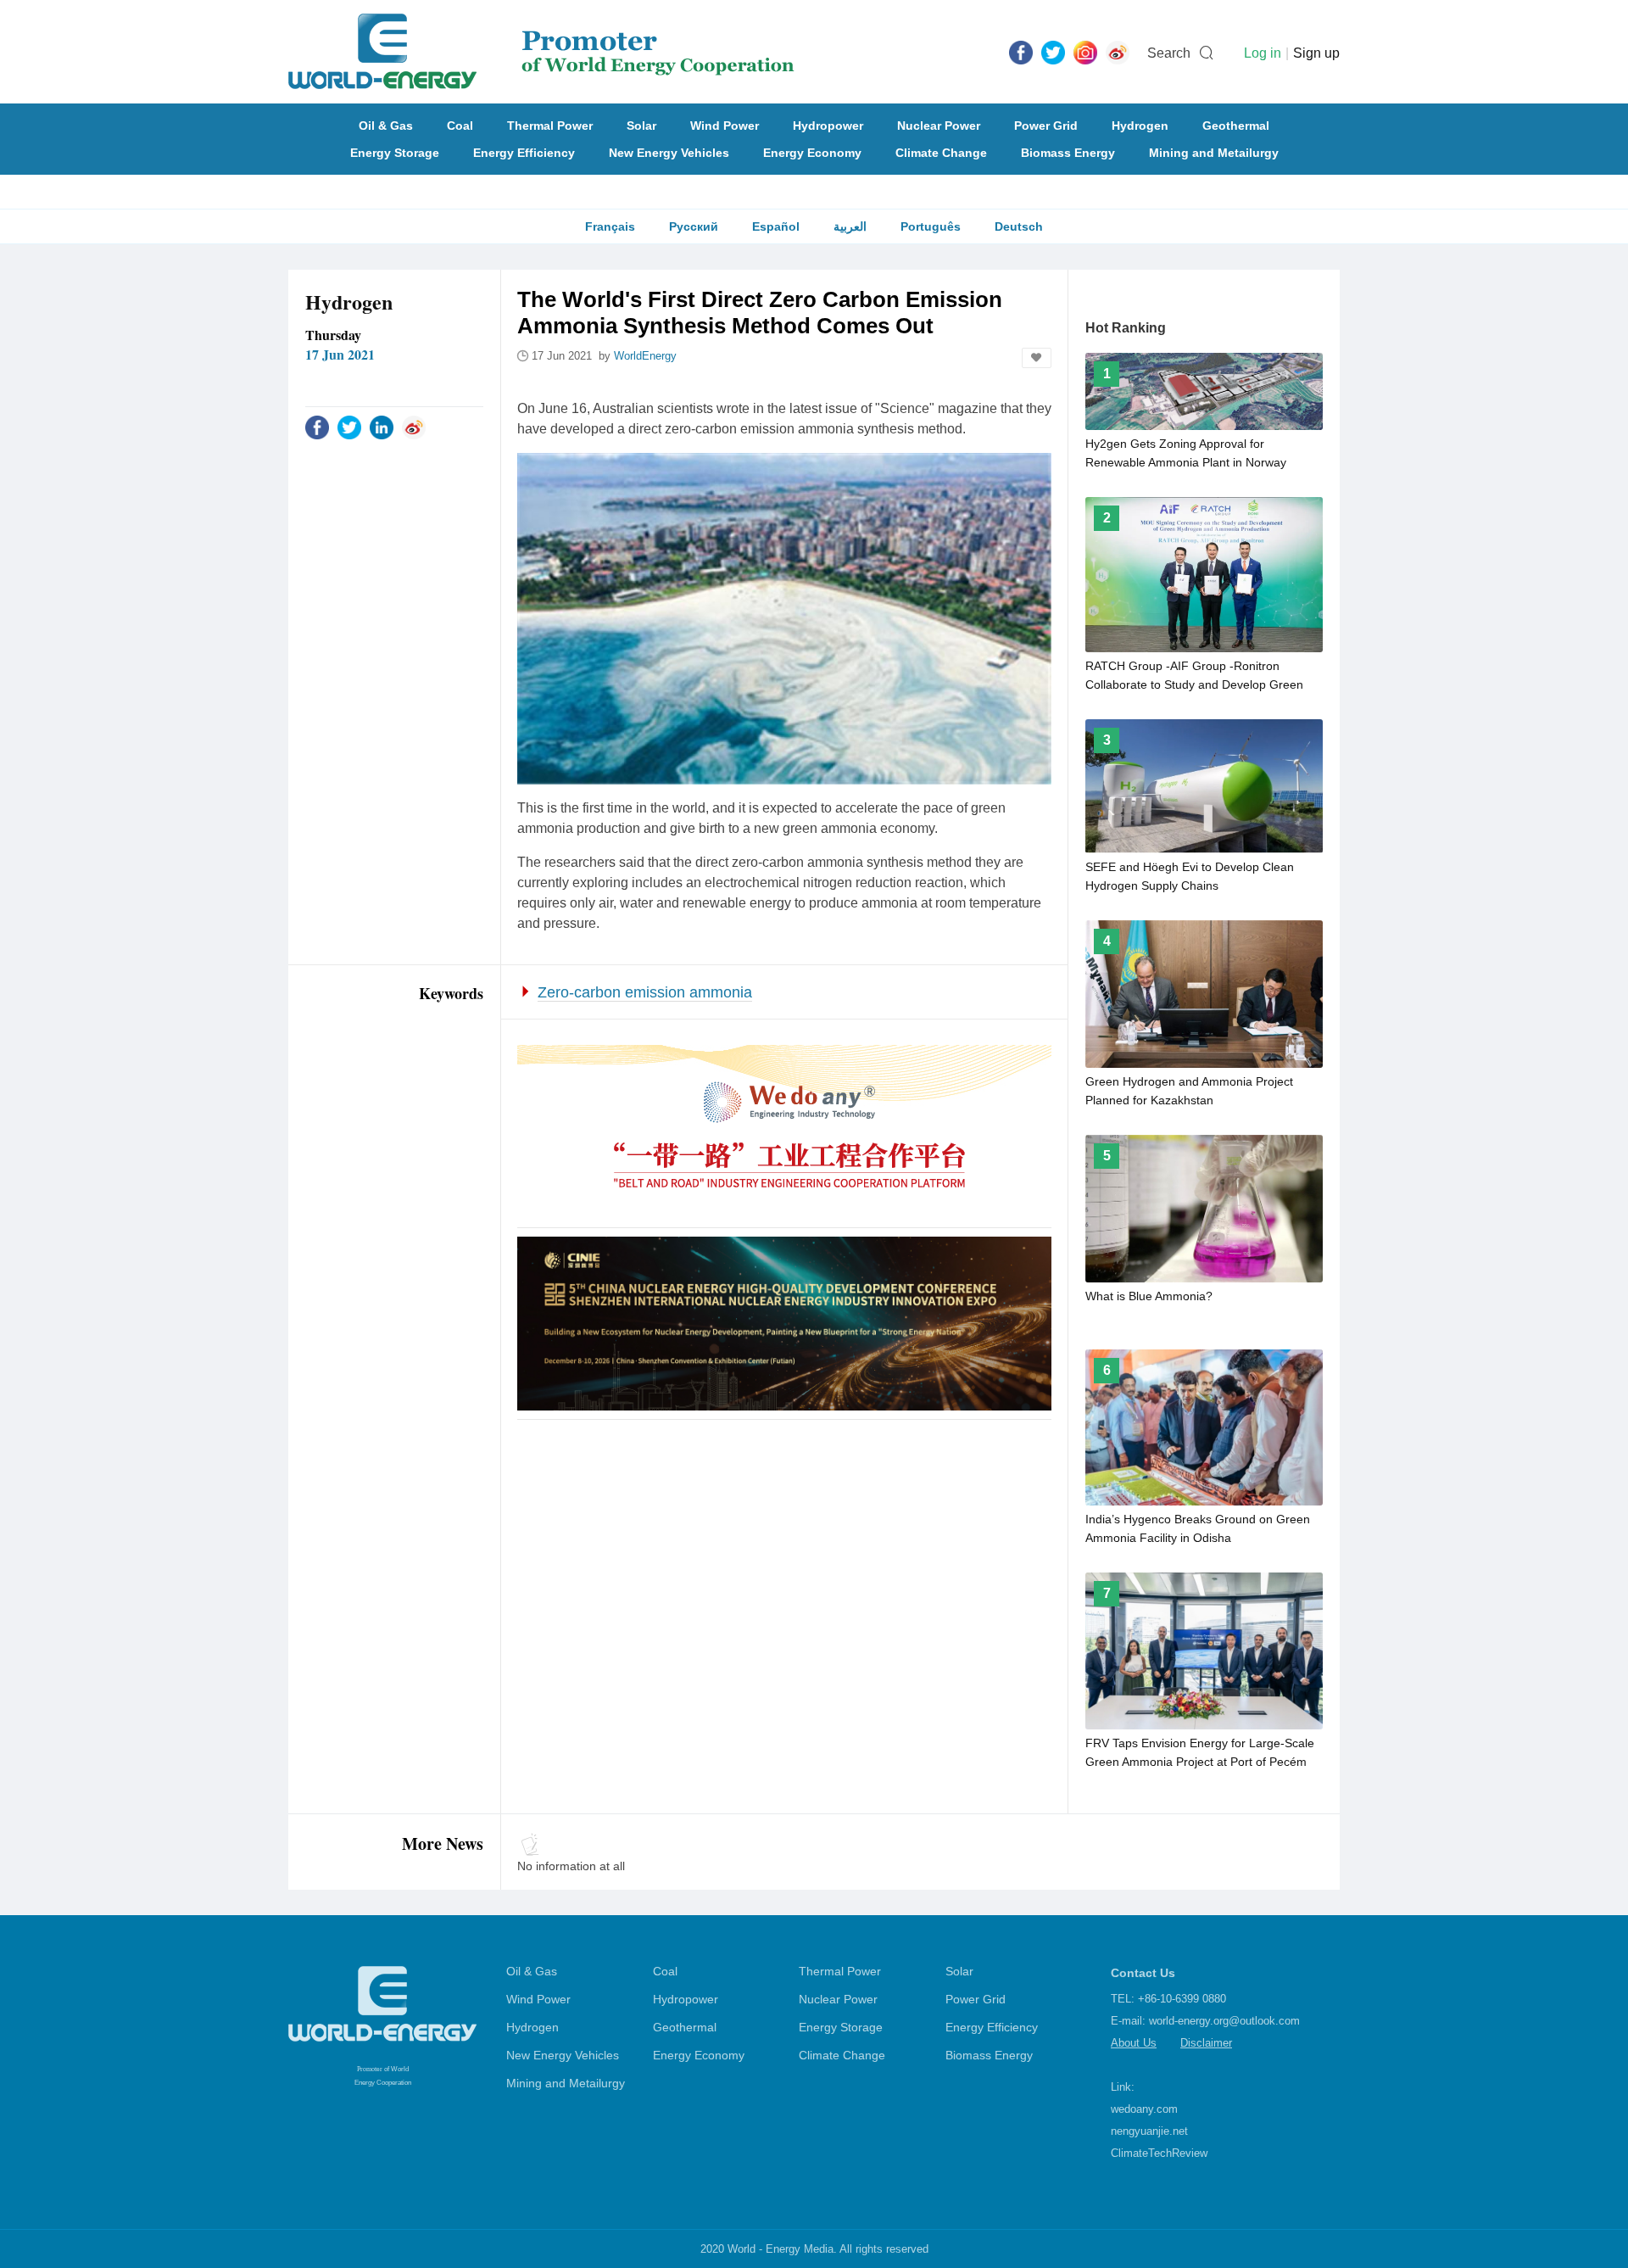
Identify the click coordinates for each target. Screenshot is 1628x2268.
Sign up (1316, 53)
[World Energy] (541, 52)
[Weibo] (1118, 52)
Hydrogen (1140, 126)
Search (1169, 53)
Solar (641, 126)
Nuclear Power (939, 126)
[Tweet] (1053, 52)
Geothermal (1236, 126)
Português (931, 226)
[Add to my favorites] (1037, 358)
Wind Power (725, 126)
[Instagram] (1085, 52)
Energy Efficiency (524, 153)
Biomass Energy (1068, 153)
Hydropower (828, 126)
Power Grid (1046, 126)
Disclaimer (1206, 2043)
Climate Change (941, 153)
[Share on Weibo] (414, 427)
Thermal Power (550, 126)
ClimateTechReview (1159, 2153)
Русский (694, 226)
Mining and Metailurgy (1214, 153)
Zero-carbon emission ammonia (645, 992)
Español (776, 226)
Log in (1263, 53)
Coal (460, 126)
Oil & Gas (386, 126)
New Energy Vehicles (669, 153)
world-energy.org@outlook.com (1224, 2021)
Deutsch (1019, 226)
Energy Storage (395, 153)
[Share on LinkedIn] (382, 427)
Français (610, 226)
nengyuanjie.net (1149, 2131)
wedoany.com (1144, 2109)
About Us (1134, 2043)
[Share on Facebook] (317, 427)
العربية (850, 226)
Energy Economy (812, 153)
